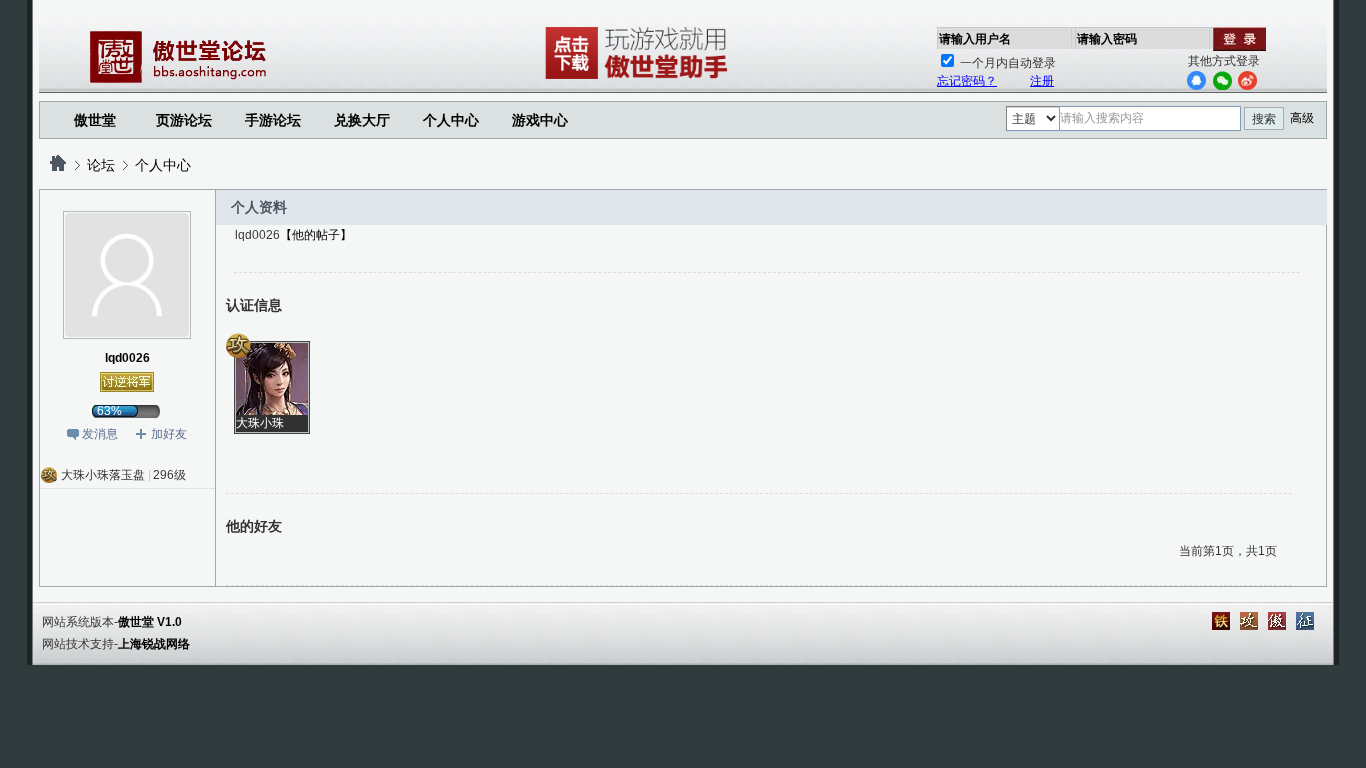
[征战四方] (1305, 621)
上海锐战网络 (154, 644)
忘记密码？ (967, 81)
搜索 (1264, 119)
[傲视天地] (1277, 621)
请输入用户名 (975, 39)
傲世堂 (95, 120)
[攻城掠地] (1249, 621)
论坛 (101, 165)
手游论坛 (273, 120)
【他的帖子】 (316, 235)
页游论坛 (184, 120)
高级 (1302, 118)
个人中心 (163, 165)
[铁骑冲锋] (1221, 621)
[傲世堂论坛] (58, 165)
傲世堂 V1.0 (150, 622)
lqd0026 (127, 358)
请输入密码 (1107, 39)
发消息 (100, 434)
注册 (1042, 81)
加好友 (169, 434)
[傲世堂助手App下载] (640, 79)
